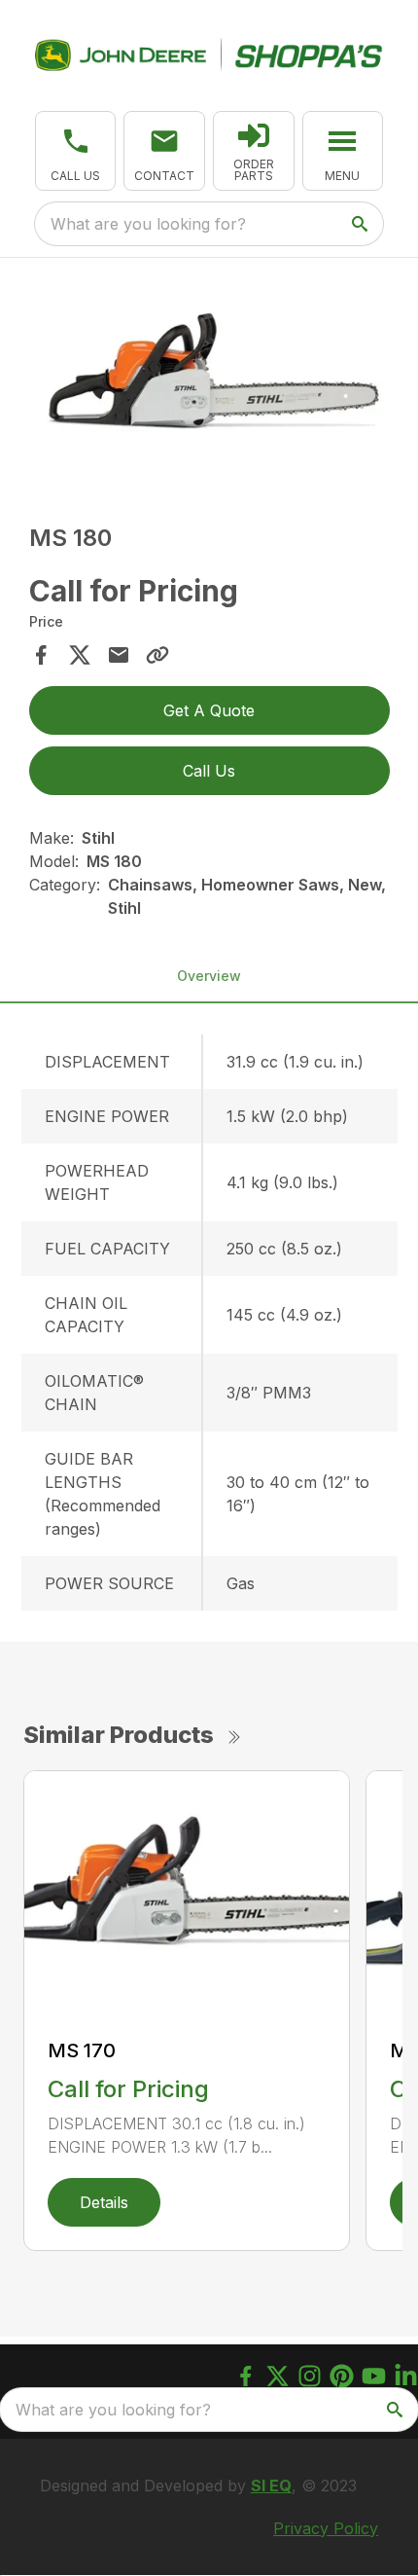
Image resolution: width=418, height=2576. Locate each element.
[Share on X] (80, 655)
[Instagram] (310, 2376)
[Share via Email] (119, 655)
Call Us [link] (209, 771)
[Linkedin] (406, 2376)
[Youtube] (374, 2376)
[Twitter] (278, 2376)
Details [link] (104, 2202)
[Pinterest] (342, 2376)
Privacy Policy (326, 2528)
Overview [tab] (209, 976)
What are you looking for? (148, 224)
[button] (76, 151)
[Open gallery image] (209, 374)
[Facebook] (245, 2376)
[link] (254, 151)
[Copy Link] (157, 655)
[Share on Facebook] (41, 655)
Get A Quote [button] (209, 710)
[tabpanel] (209, 377)
